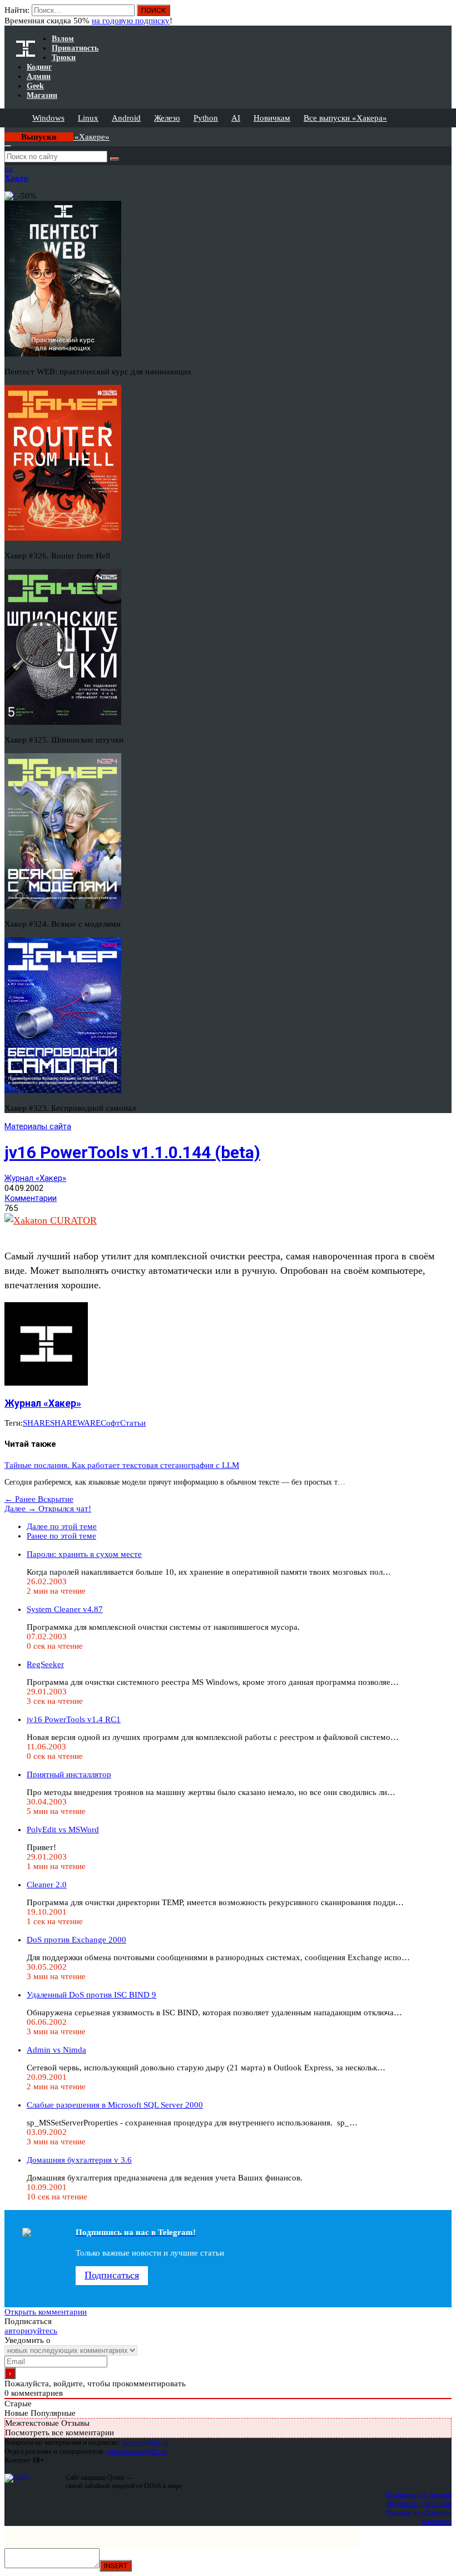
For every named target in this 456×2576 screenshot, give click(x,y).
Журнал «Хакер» (35, 1178)
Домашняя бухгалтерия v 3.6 (79, 2160)
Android (126, 118)
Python (206, 118)
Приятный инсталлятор (69, 1774)
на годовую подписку (131, 21)
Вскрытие (39, 1499)
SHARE (36, 1423)
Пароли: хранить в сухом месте (84, 1554)
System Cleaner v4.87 (65, 1609)
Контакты (436, 2521)
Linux (88, 118)
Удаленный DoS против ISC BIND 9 (91, 1995)
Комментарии (31, 1198)
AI (236, 118)
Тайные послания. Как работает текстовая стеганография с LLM (122, 1465)
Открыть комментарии (46, 2312)
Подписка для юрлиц (419, 2503)
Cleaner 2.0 (47, 1885)
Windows (48, 118)
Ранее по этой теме (61, 1536)
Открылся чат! (48, 1509)
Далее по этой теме (62, 1526)
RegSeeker (45, 1664)
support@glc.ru (145, 2442)
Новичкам (272, 118)
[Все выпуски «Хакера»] (6, 132)
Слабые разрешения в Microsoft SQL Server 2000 (115, 2105)
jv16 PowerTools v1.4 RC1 (74, 1719)
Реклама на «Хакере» (419, 2512)
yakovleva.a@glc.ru (137, 2451)
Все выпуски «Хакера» (345, 118)
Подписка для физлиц (418, 2495)
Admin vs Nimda (56, 2050)
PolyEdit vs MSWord (63, 1830)
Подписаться (112, 2275)
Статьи (133, 1423)
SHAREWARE (75, 1423)
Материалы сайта (38, 1126)
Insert (116, 2566)
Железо (167, 118)
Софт (110, 1423)
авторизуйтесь (31, 2331)
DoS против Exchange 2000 (76, 1940)
